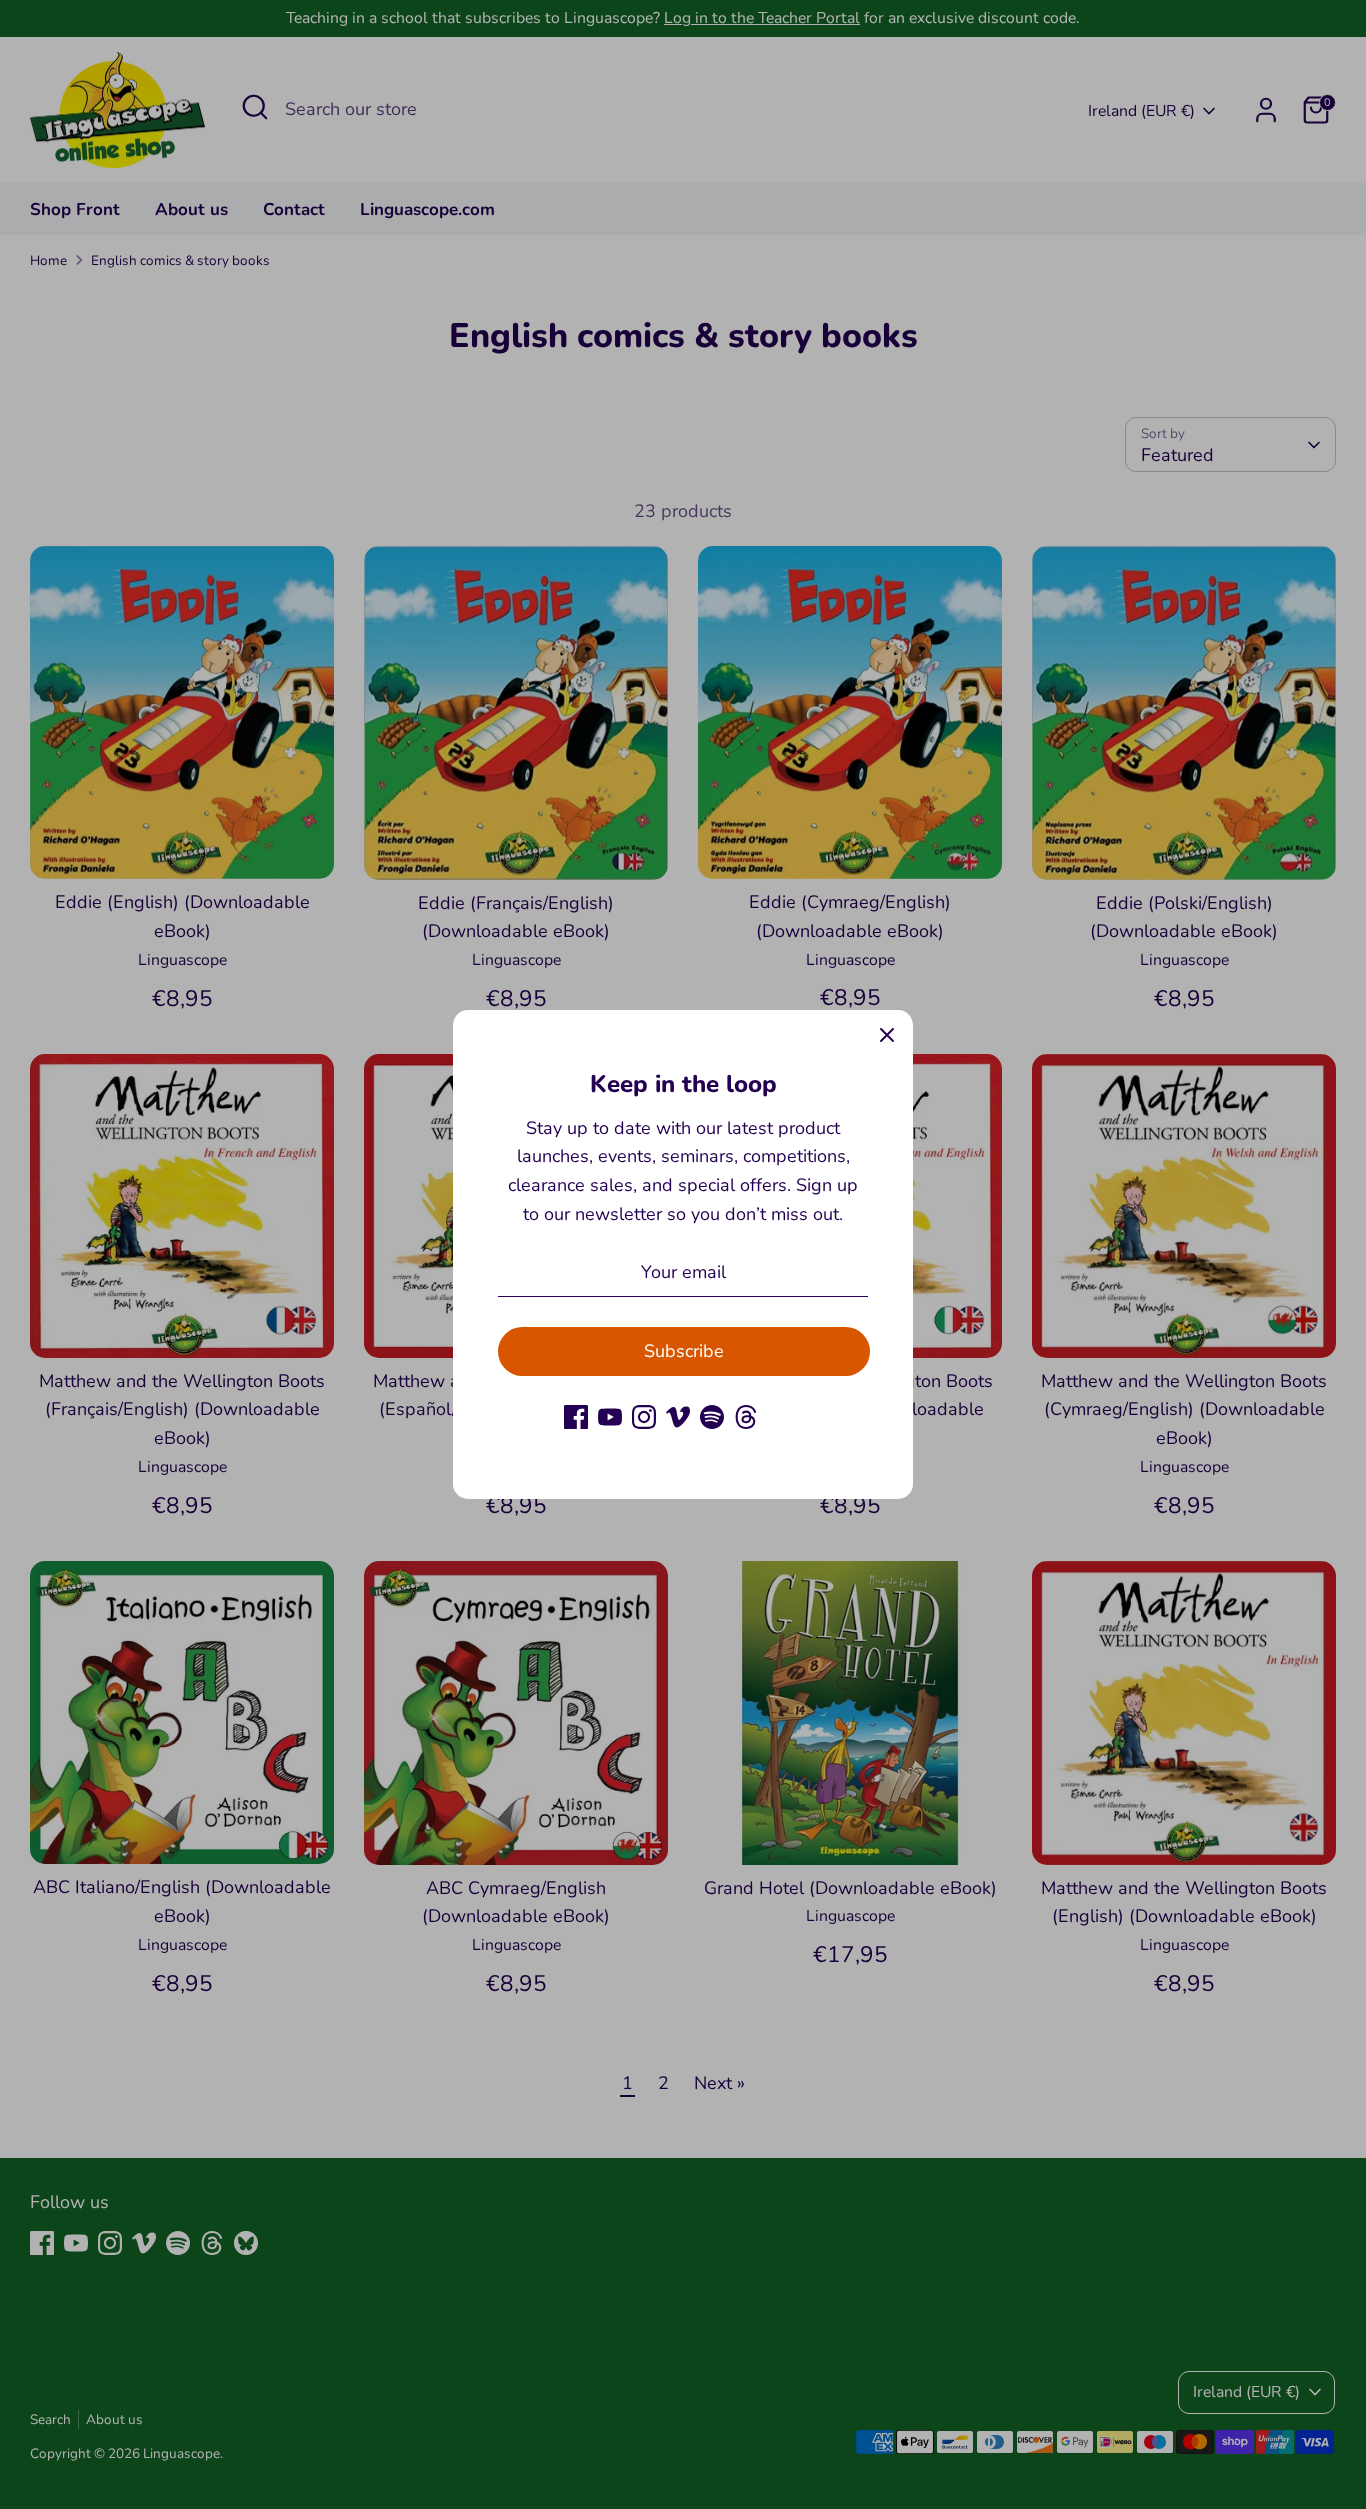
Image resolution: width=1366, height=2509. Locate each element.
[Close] (887, 1036)
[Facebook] (576, 1417)
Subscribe (684, 1351)
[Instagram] (644, 1417)
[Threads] (746, 1417)
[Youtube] (610, 1417)
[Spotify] (712, 1417)
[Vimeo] (678, 1417)
